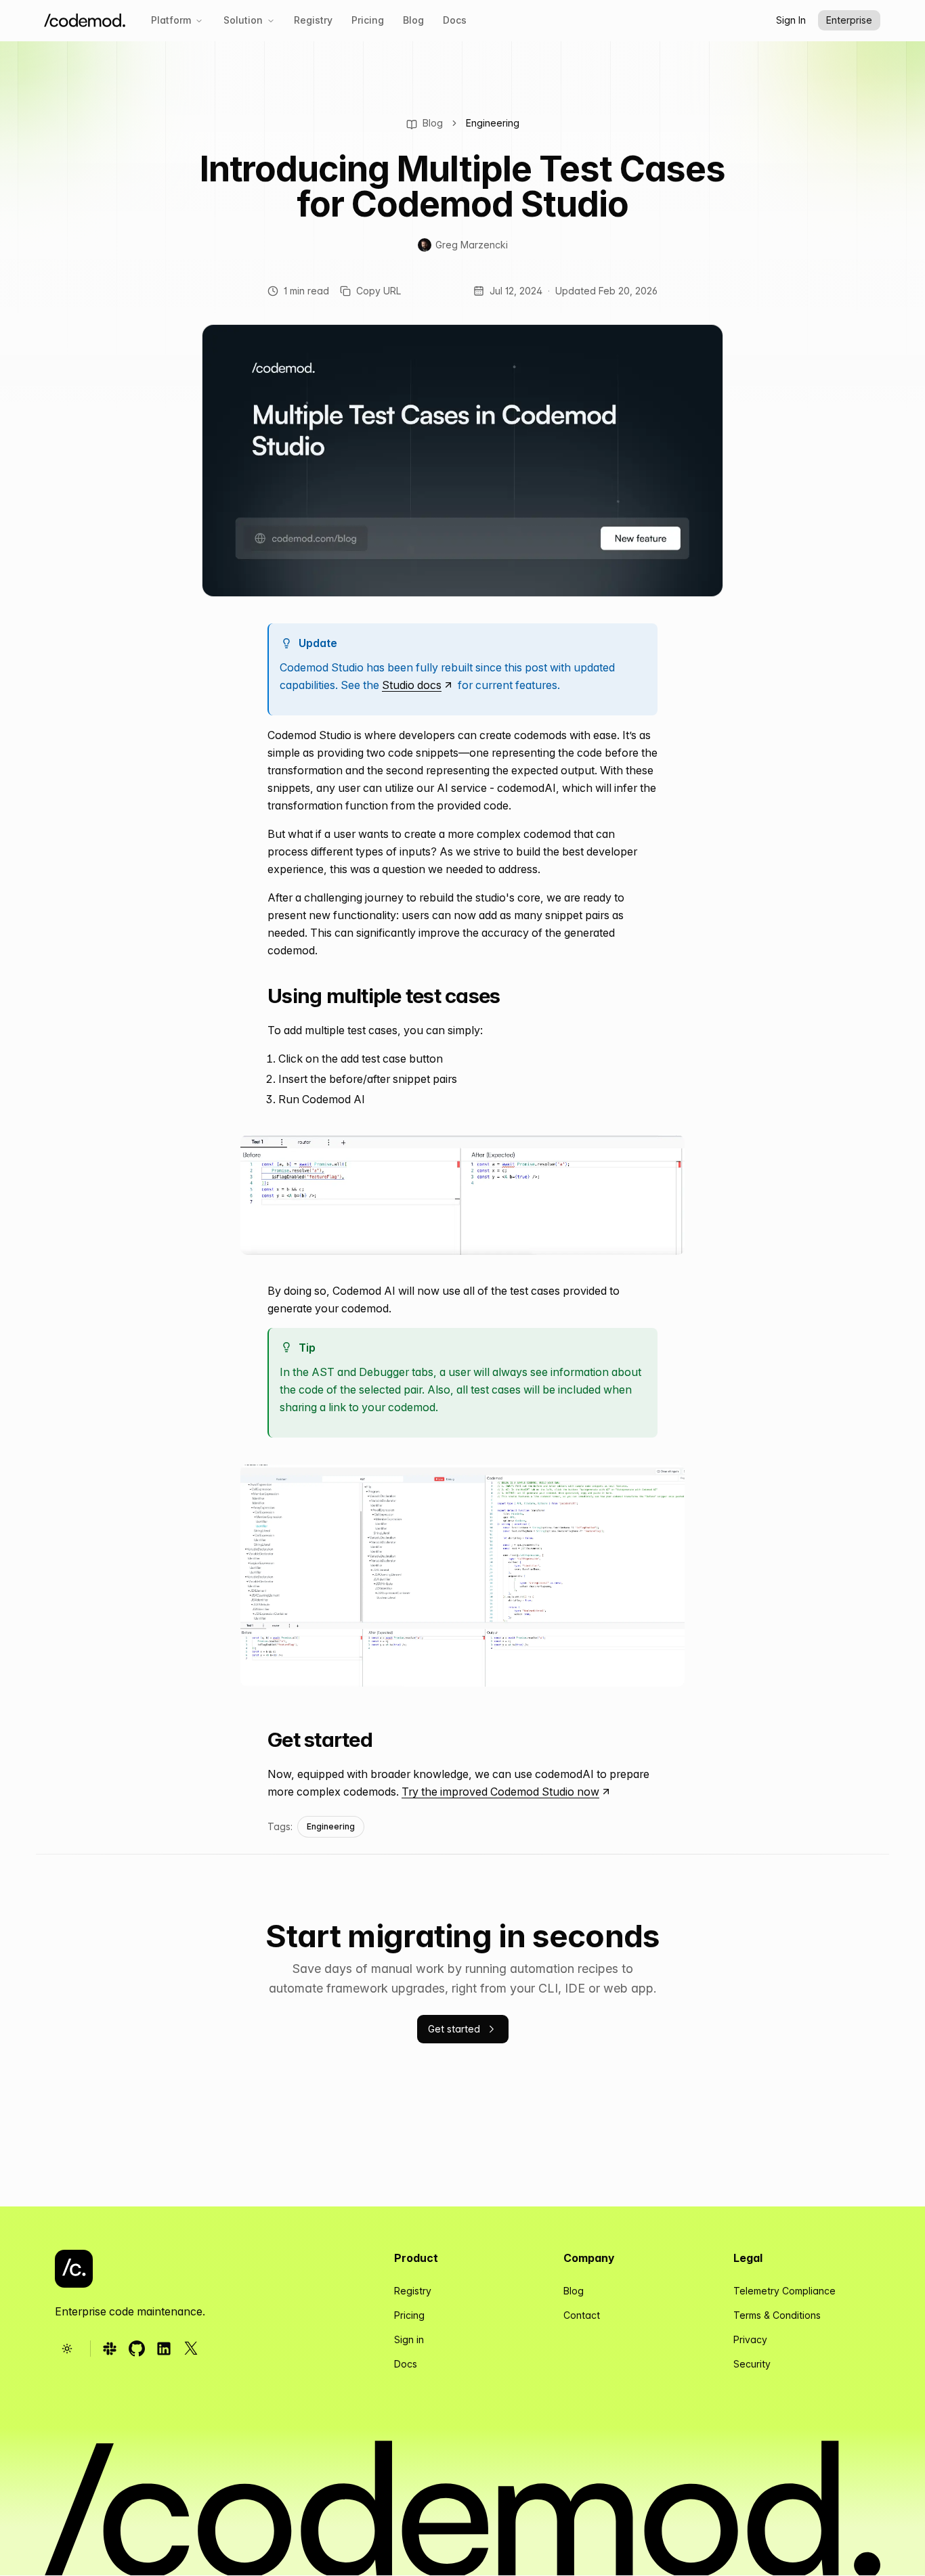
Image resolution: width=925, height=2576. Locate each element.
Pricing (368, 20)
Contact (582, 2315)
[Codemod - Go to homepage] (74, 2269)
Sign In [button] (791, 20)
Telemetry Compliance (784, 2291)
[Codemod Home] (85, 21)
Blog (413, 20)
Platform (171, 20)
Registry (313, 20)
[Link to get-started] (257, 1741)
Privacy (750, 2339)
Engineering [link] (493, 123)
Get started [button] (454, 2029)
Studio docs (412, 685)
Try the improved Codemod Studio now (500, 1792)
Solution (243, 20)
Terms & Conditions (777, 2315)
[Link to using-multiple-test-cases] (257, 997)
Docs (455, 20)
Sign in (409, 2339)
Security (752, 2364)
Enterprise (849, 20)
